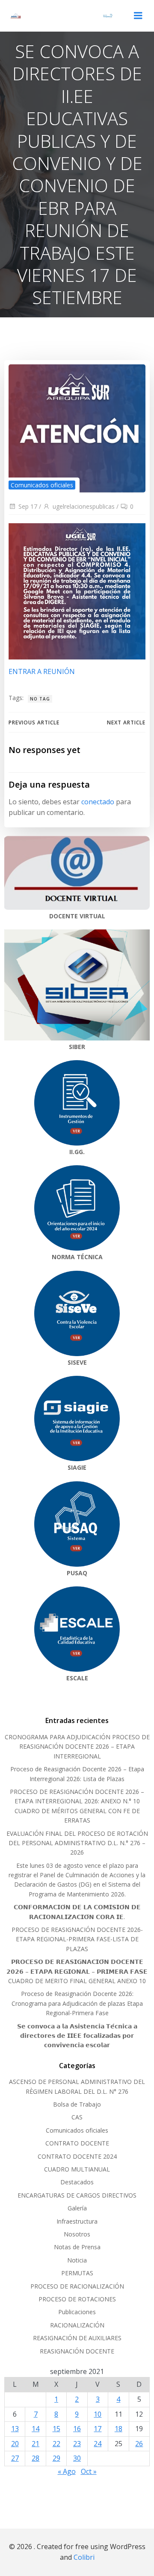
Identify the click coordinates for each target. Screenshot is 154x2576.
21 (36, 2444)
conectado (98, 802)
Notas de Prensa (77, 2247)
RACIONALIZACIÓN (77, 2325)
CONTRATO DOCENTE (77, 2143)
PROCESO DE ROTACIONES (77, 2299)
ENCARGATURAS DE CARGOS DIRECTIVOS (77, 2195)
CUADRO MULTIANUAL (77, 2169)
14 (36, 2429)
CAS (77, 2117)
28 (36, 2458)
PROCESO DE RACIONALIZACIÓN (77, 2286)
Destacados (77, 2182)
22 (56, 2444)
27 (15, 2458)
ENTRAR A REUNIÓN (42, 671)
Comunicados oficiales (42, 485)
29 (56, 2458)
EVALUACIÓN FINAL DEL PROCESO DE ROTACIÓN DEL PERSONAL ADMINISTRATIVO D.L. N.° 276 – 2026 (77, 1843)
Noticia (77, 2260)
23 (77, 2444)
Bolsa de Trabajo (77, 2104)
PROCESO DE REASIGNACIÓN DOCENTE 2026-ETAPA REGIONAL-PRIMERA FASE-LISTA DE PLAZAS (77, 1939)
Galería (77, 2208)
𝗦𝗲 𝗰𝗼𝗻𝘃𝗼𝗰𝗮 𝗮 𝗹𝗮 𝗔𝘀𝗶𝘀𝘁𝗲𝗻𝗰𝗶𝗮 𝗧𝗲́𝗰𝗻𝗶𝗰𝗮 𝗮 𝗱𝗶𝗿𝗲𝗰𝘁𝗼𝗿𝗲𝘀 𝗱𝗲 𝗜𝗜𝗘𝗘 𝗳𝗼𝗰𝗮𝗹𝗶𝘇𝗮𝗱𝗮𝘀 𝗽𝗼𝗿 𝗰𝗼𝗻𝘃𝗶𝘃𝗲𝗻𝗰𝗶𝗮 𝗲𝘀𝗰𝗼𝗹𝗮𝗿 (77, 2036)
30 (77, 2458)
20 (15, 2444)
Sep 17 (28, 506)
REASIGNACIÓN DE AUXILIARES (77, 2338)
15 (56, 2429)
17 (98, 2429)
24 (98, 2444)
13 (15, 2429)
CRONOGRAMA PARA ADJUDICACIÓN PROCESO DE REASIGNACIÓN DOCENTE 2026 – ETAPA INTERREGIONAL (77, 1747)
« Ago (67, 2471)
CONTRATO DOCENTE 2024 (77, 2156)
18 (118, 2429)
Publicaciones (77, 2312)
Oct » (89, 2471)
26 (139, 2444)
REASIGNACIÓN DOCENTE (77, 2351)
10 (98, 2414)
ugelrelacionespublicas (84, 506)
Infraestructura (77, 2221)
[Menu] (138, 16)
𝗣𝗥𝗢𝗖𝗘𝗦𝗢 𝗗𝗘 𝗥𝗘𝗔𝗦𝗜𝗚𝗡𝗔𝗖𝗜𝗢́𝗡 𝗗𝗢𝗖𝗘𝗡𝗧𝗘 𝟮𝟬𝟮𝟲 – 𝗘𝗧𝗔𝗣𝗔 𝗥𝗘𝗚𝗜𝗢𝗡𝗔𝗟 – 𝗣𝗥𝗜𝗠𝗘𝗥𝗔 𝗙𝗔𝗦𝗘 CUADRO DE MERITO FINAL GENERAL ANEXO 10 (77, 1971)
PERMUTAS (77, 2273)
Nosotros (77, 2234)
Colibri (84, 2557)
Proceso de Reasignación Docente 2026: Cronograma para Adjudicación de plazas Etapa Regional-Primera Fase (77, 2003)
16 (77, 2429)
